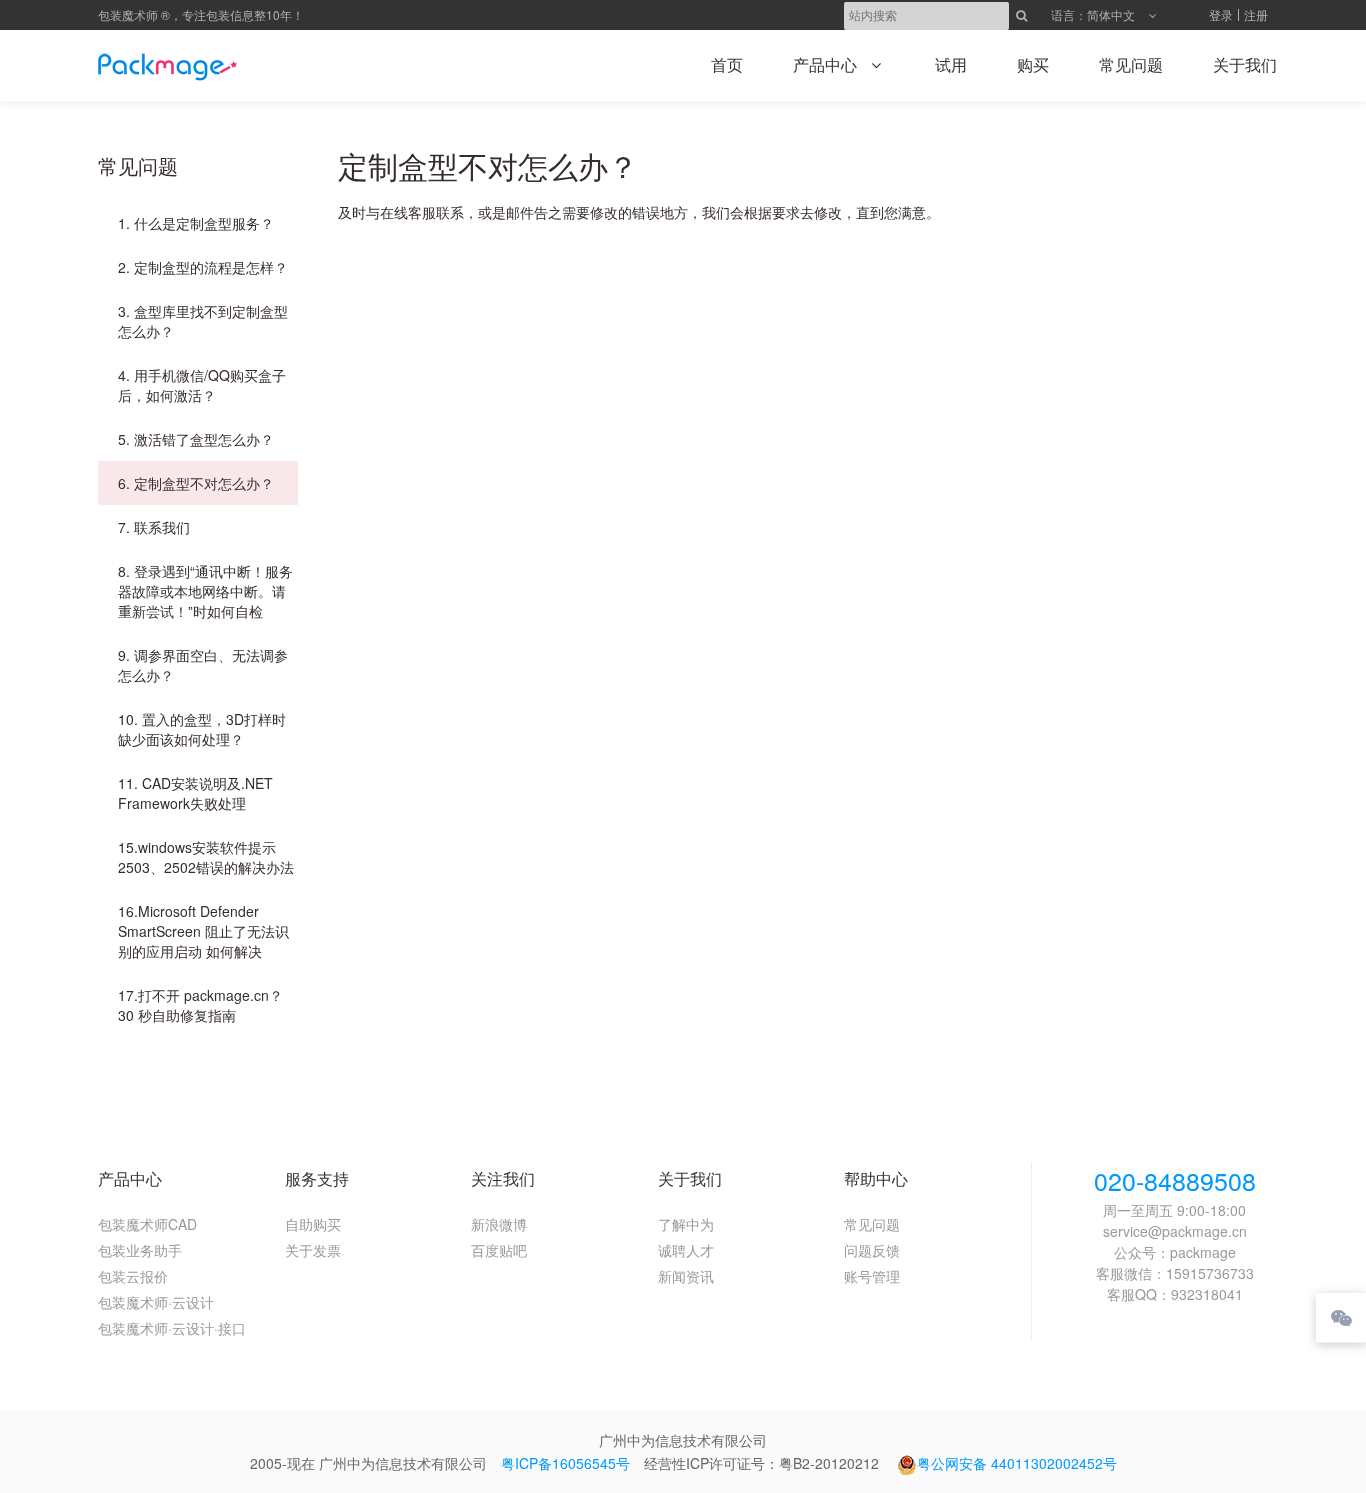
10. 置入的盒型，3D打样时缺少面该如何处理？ (202, 729)
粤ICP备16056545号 (565, 1463)
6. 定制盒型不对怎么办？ (196, 483)
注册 (1256, 14)
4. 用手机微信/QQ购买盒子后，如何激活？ (202, 385)
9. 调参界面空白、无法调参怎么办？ (203, 665)
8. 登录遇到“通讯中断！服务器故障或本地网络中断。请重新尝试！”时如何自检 (205, 591)
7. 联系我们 (154, 527)
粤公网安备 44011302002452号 (1017, 1463)
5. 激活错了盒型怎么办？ (196, 439)
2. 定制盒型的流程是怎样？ (203, 267)
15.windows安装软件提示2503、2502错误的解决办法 (206, 857)
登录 (1221, 14)
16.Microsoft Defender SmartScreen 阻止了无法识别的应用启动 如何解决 (203, 931)
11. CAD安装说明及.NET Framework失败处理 (195, 793)
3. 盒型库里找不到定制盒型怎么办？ (203, 321)
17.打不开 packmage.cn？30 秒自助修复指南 (200, 1005)
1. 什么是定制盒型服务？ (196, 223)
